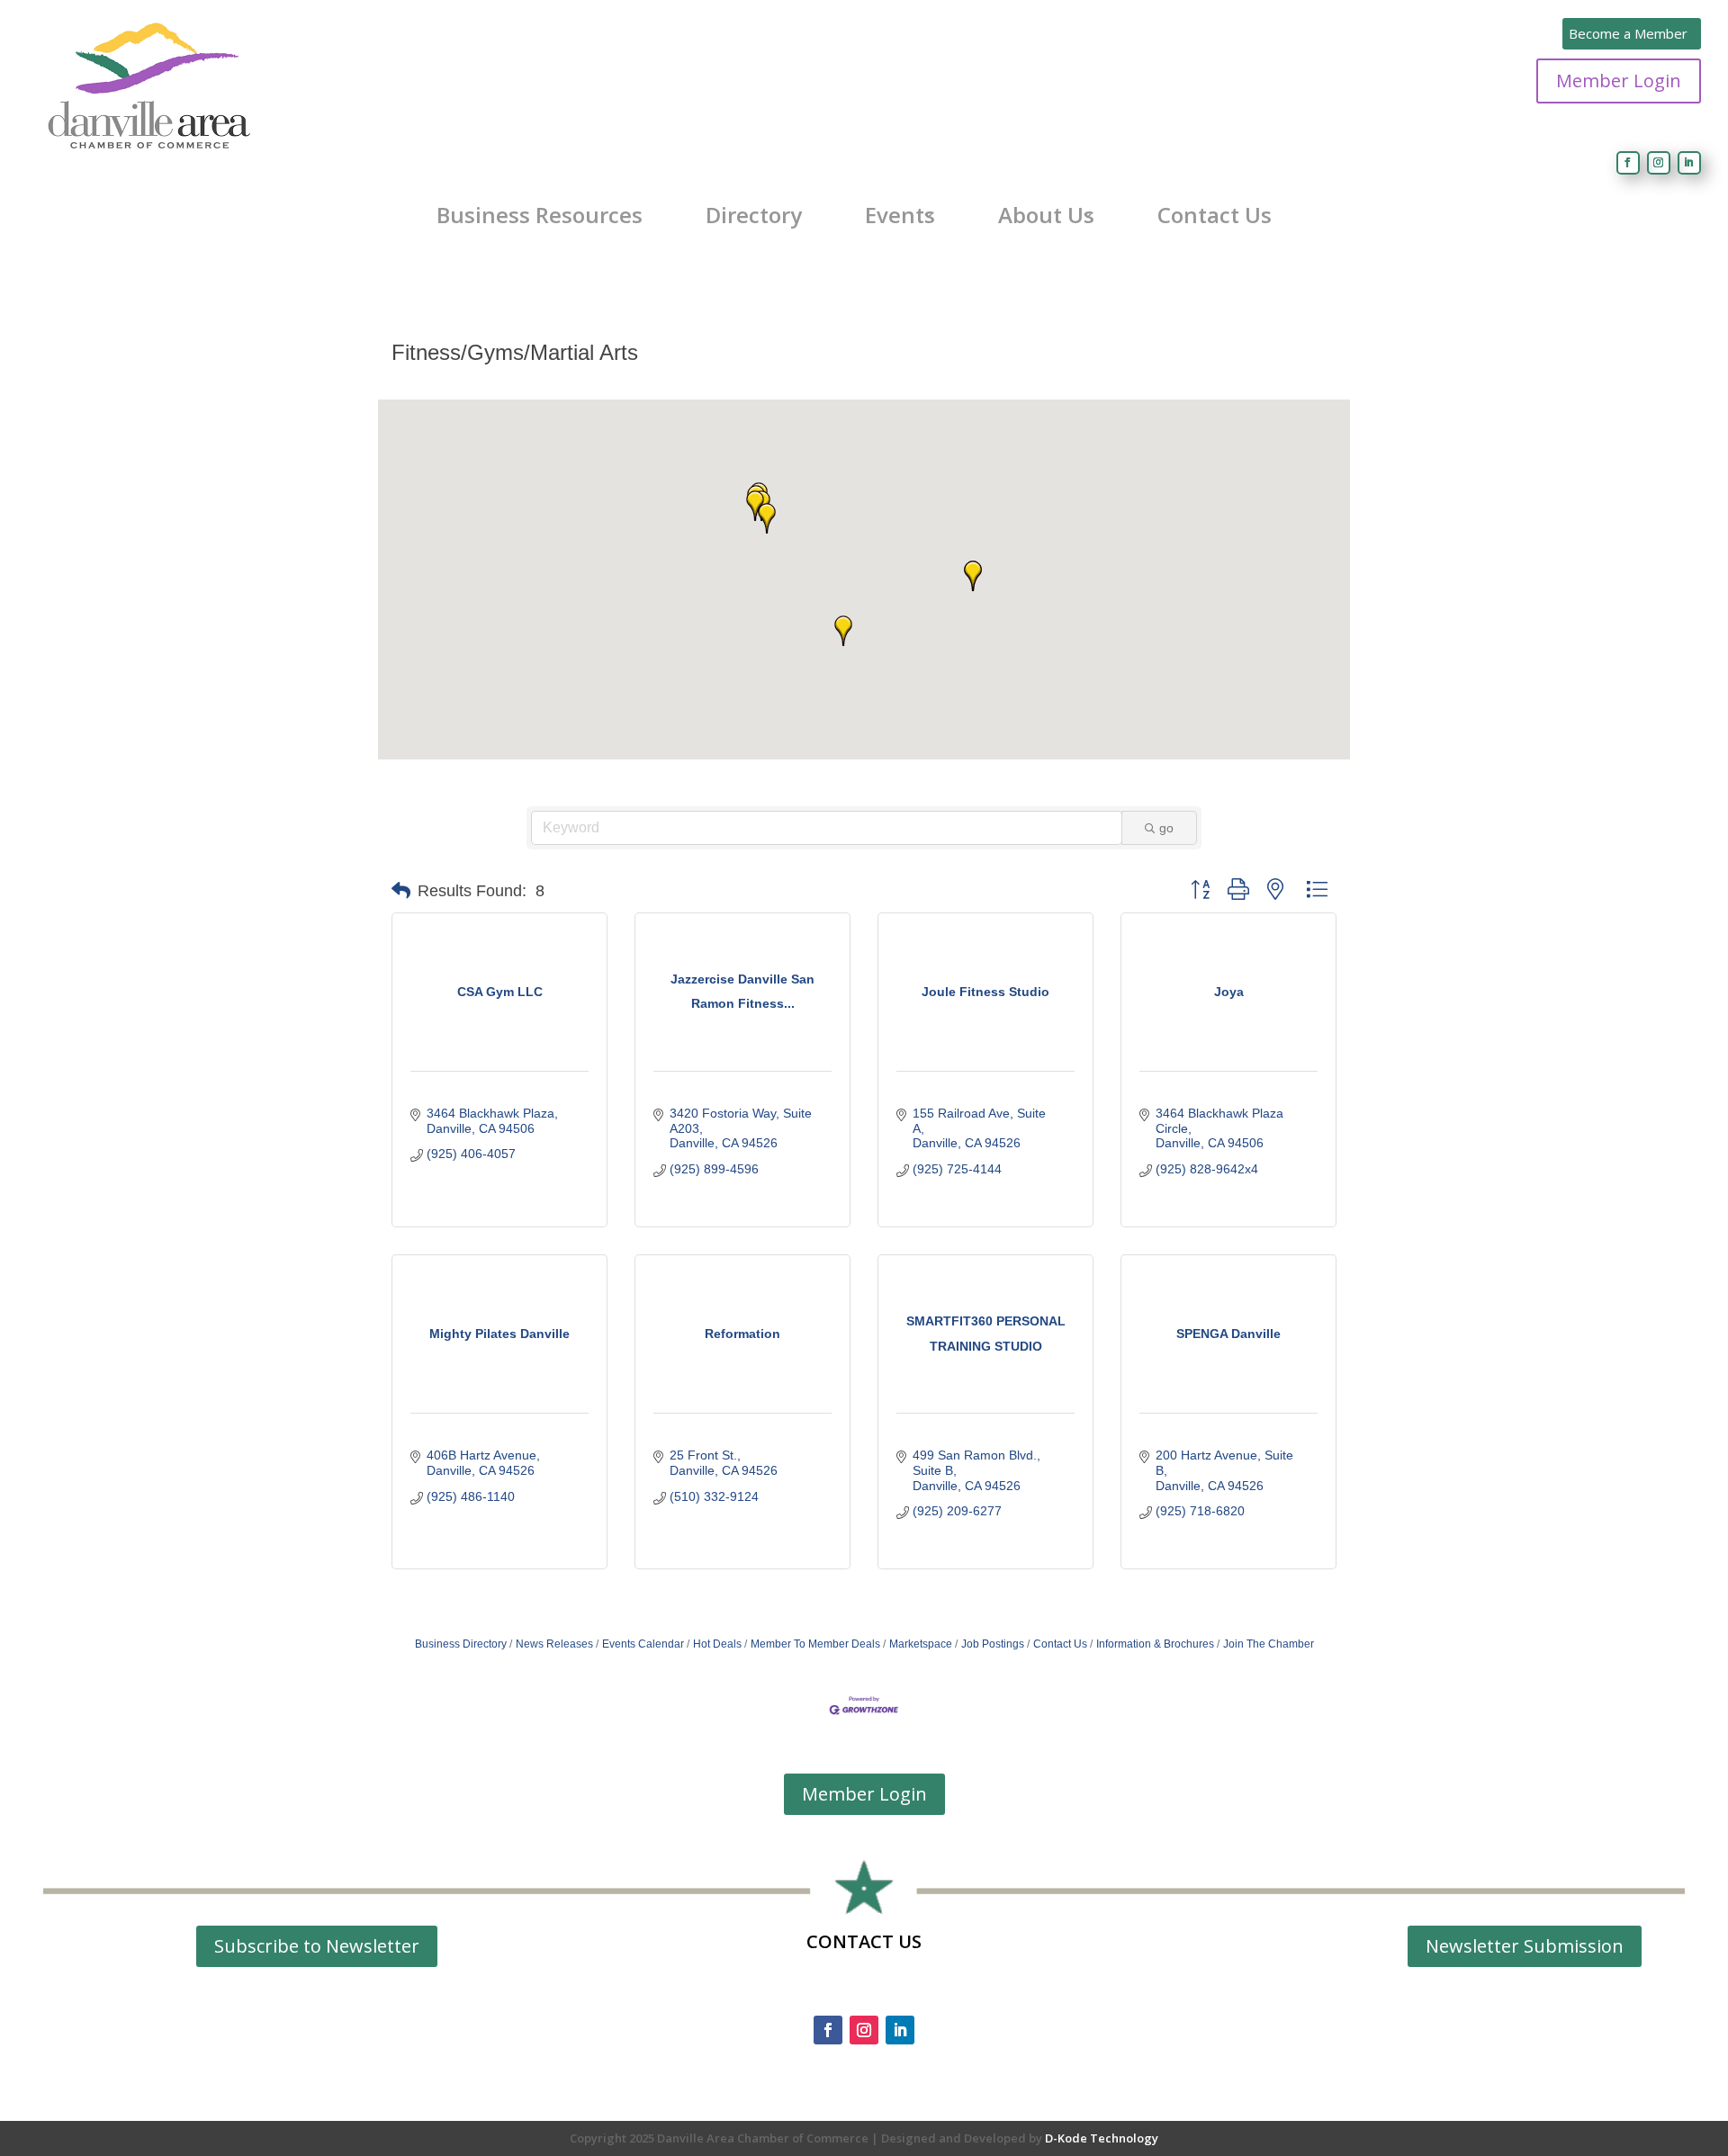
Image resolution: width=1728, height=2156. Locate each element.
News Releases (554, 1644)
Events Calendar (643, 1644)
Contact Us (1215, 215)
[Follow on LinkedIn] (1689, 163)
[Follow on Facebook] (1628, 163)
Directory (754, 215)
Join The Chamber (1269, 1644)
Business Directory (461, 1644)
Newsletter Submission (1525, 1946)
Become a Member (1628, 33)
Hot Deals (717, 1644)
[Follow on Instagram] (1659, 163)
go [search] (1166, 828)
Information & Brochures (1155, 1644)
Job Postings (993, 1644)
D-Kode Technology (1102, 2138)
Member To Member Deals (815, 1644)
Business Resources (540, 215)
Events (900, 215)
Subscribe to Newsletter (317, 1946)
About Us (1046, 215)
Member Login (1619, 81)
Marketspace (921, 1644)
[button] (767, 518)
